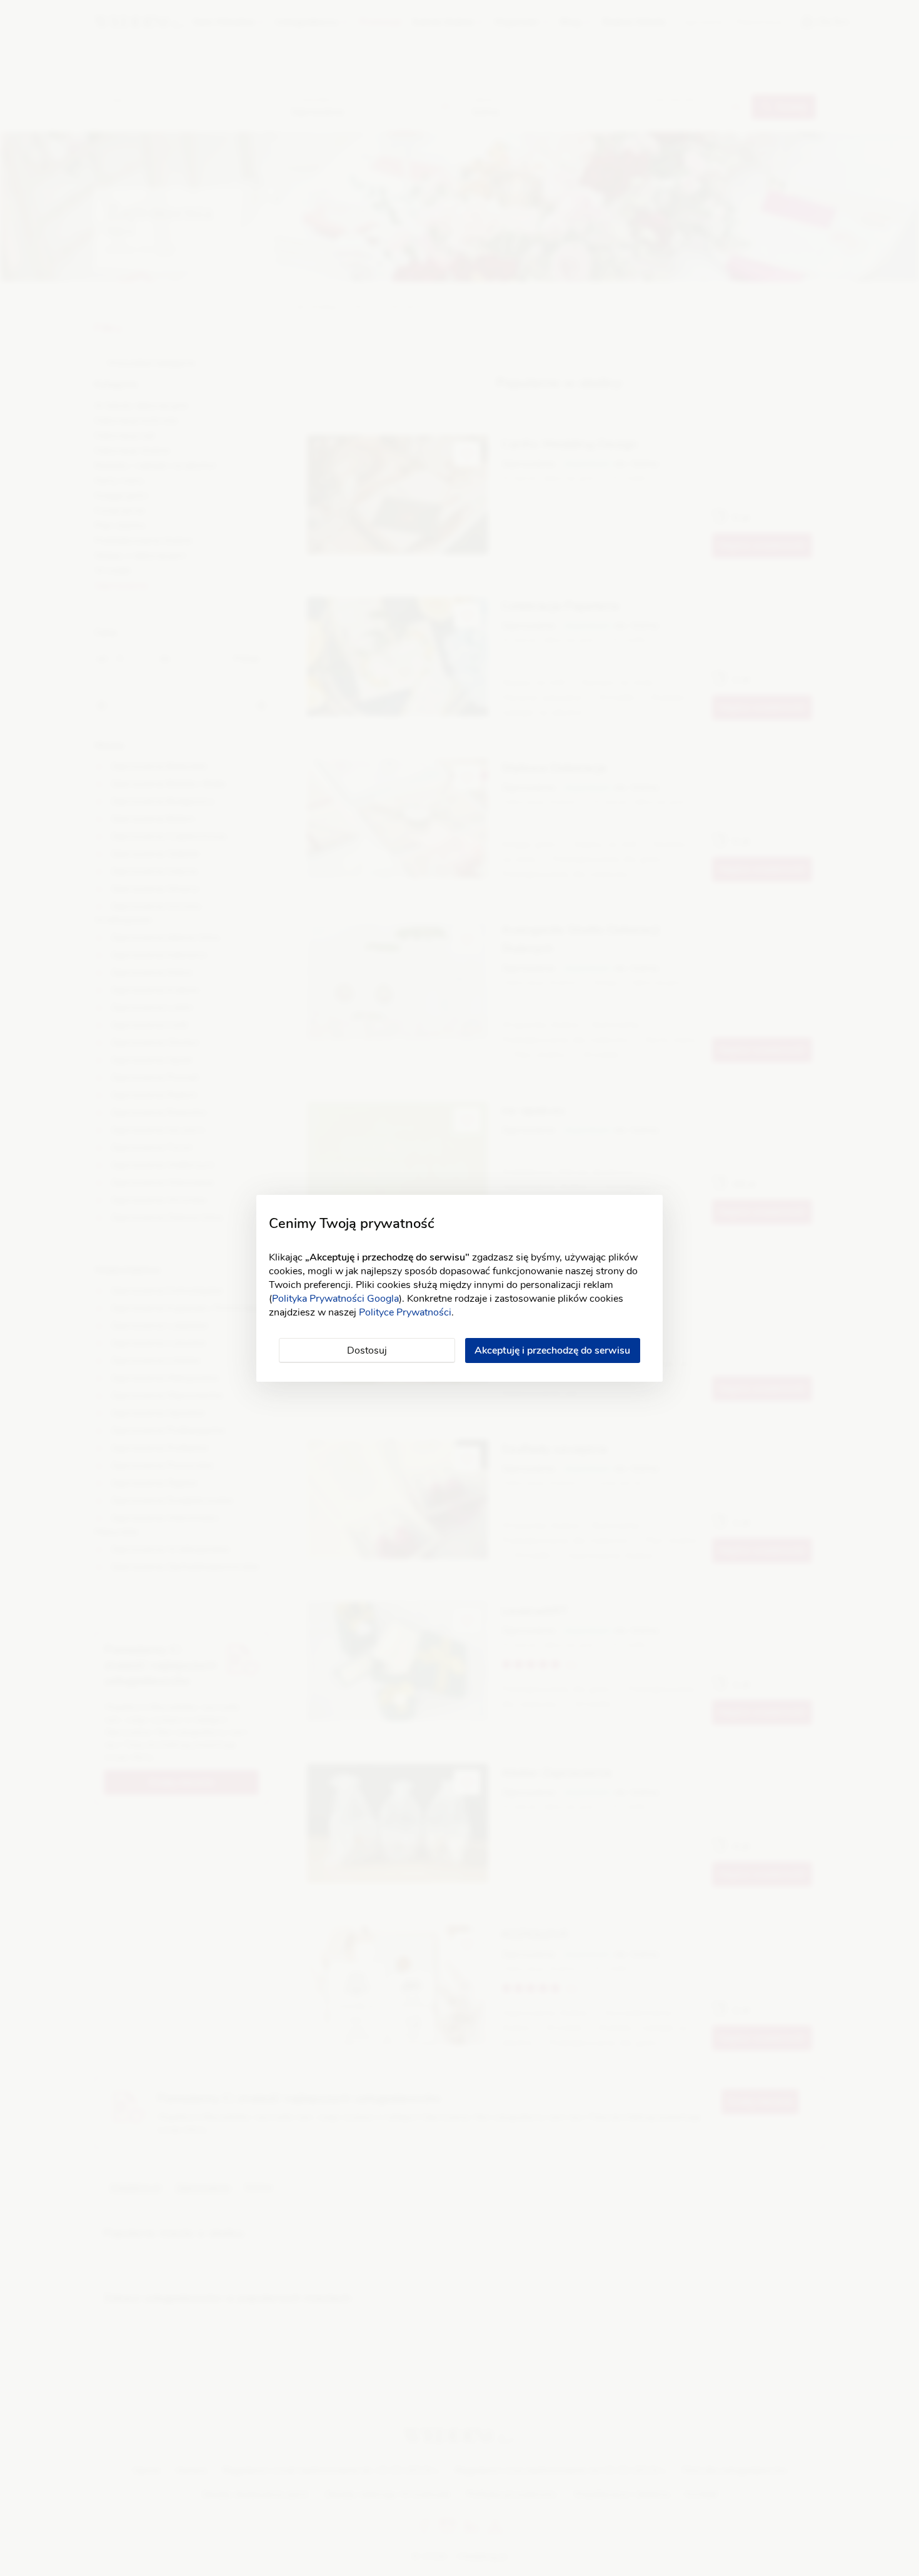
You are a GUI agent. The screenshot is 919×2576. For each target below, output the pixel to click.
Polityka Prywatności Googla (335, 1299)
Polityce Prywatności (405, 1312)
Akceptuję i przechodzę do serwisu (552, 1350)
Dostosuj (367, 1350)
